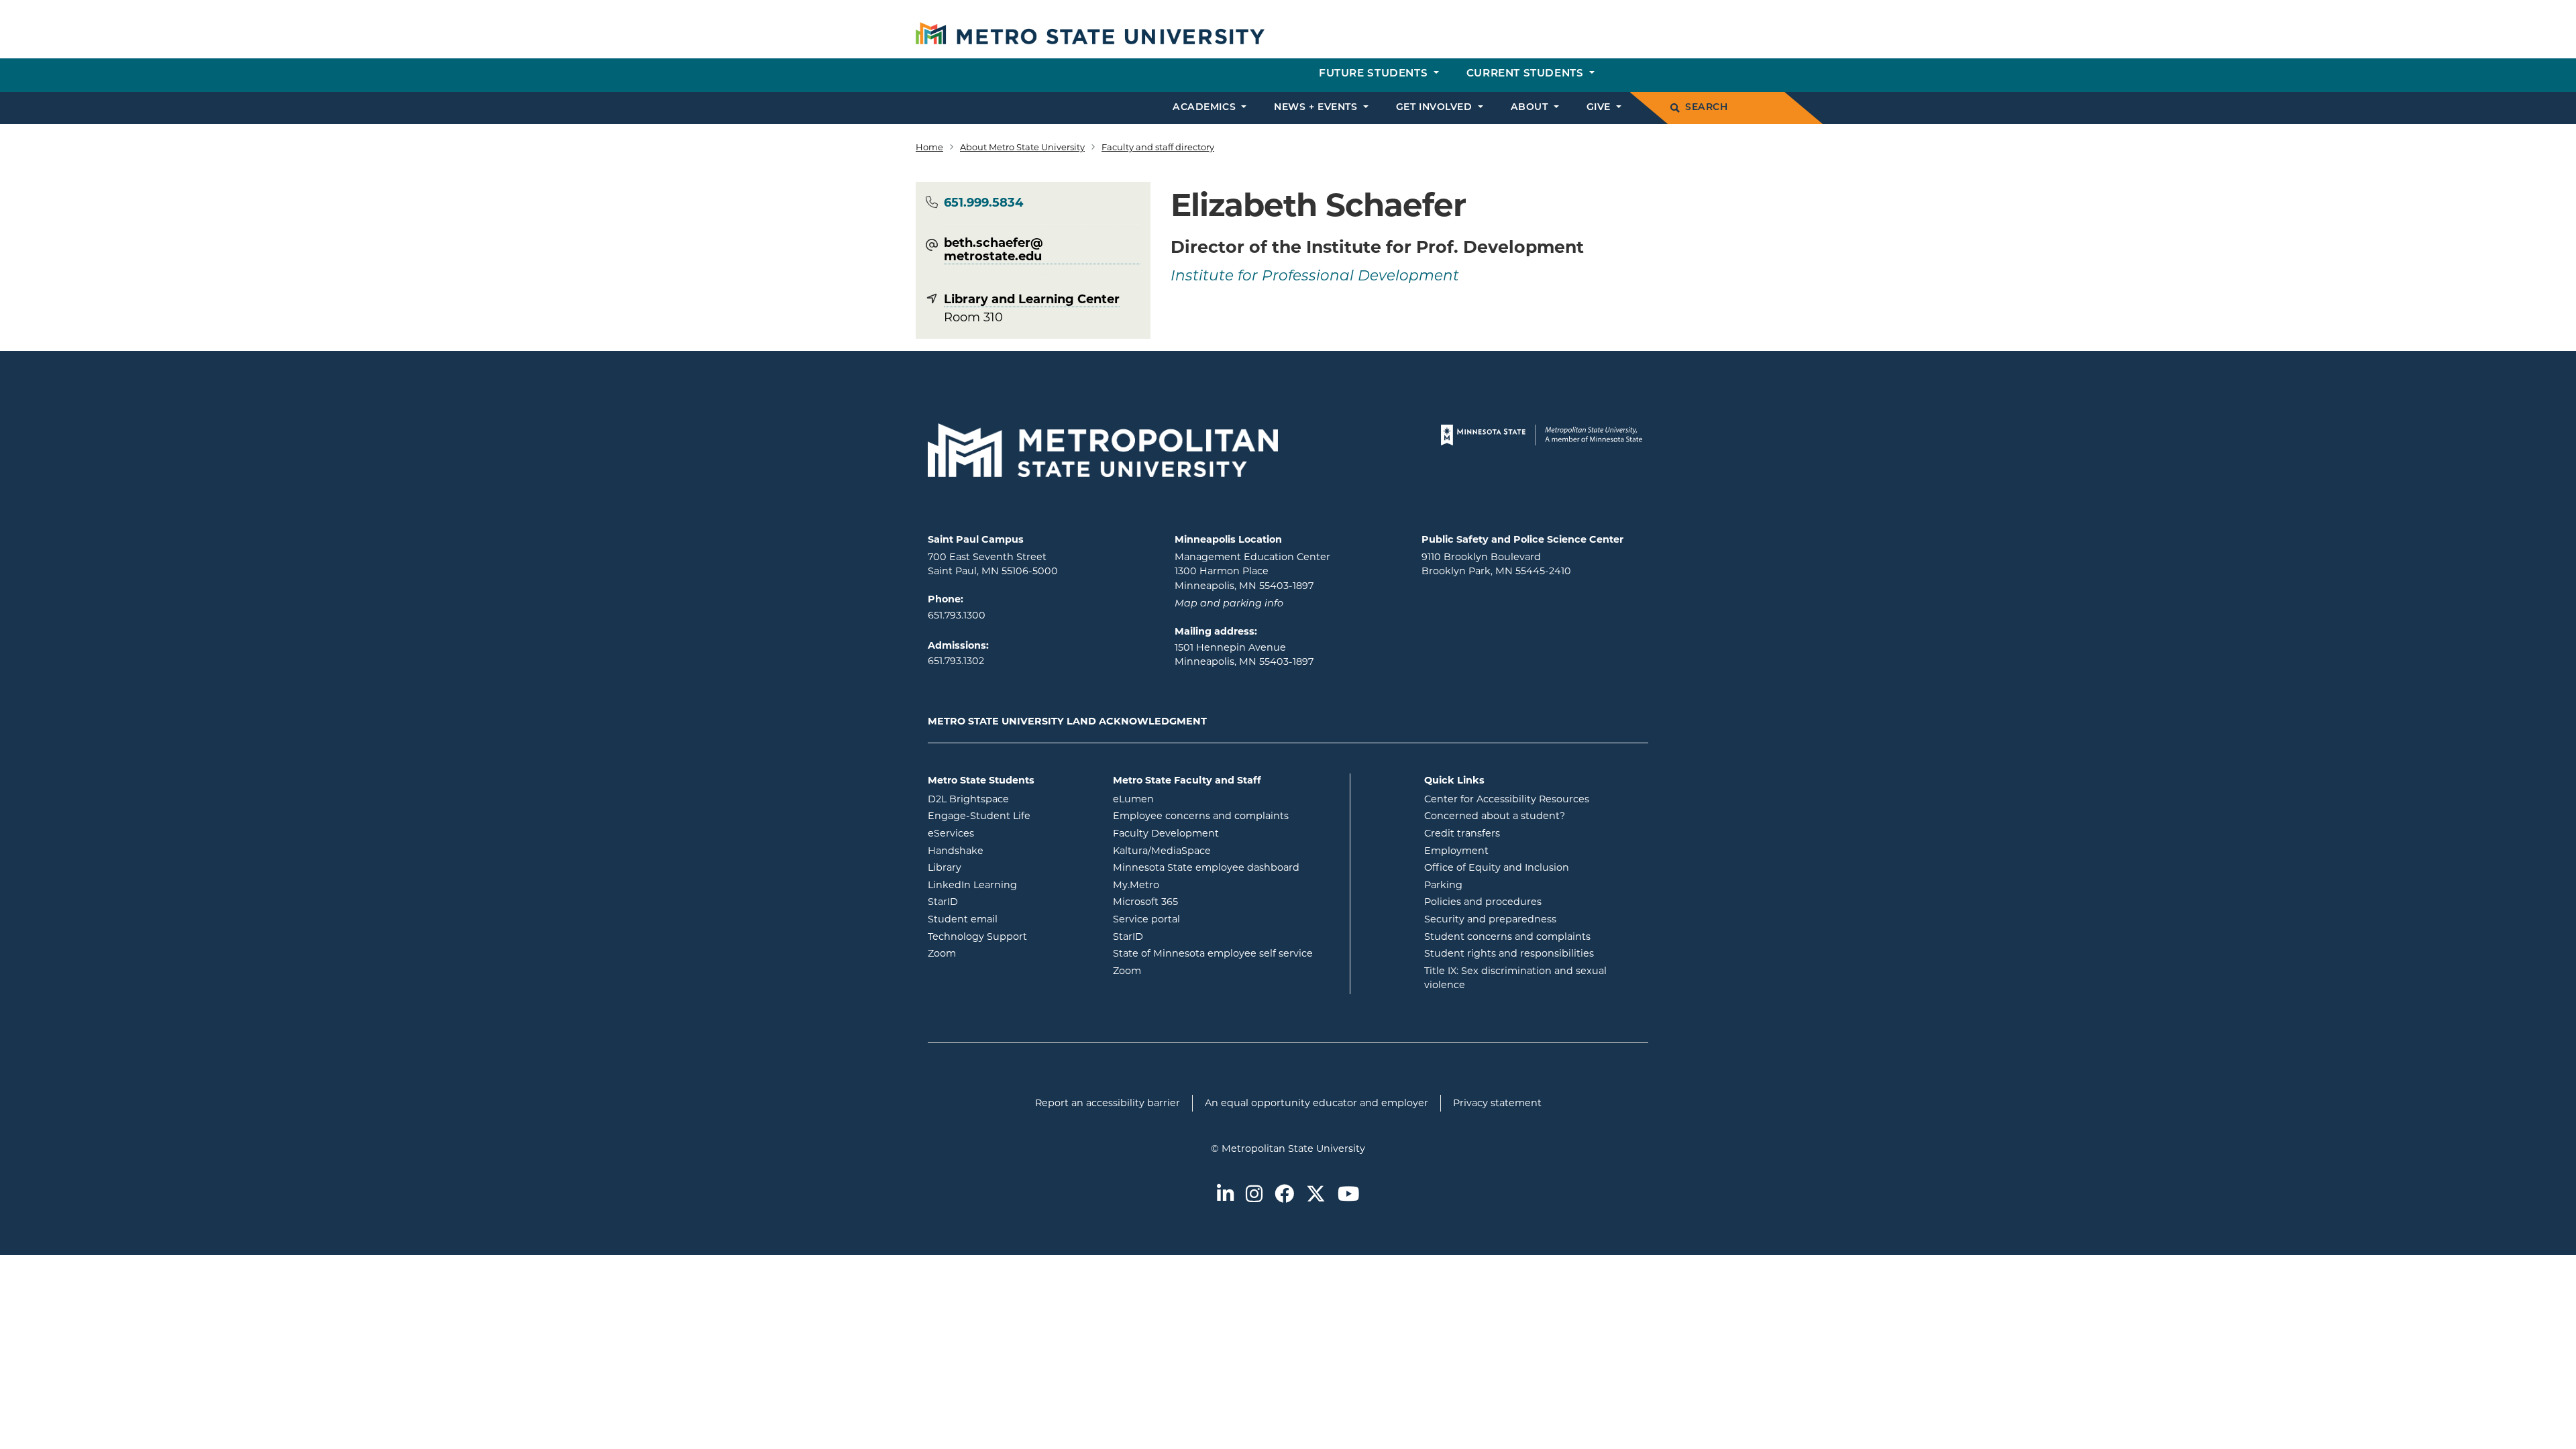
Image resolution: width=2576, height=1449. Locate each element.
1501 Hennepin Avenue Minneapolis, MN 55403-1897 (1244, 655)
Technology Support (977, 936)
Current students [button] (1526, 74)
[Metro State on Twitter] (1316, 1195)
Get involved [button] (1436, 108)
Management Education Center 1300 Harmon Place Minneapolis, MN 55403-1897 (1252, 571)
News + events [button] (1317, 108)
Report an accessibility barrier (1108, 1103)
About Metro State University (1022, 147)
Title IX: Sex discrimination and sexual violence (1515, 978)
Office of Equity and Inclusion (1497, 867)
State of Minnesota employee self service (1226, 953)
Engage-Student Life (1010, 815)
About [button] (1531, 108)
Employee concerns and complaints (1201, 816)
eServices (1005, 833)
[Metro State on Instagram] (1254, 1195)
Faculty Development (1166, 833)
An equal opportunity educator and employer (1317, 1103)
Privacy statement (1497, 1103)
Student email (1010, 919)
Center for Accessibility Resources (1507, 799)
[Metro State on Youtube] (1348, 1195)
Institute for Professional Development (1315, 277)
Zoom (996, 953)
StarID (997, 901)
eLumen (1187, 799)
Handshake (1010, 850)
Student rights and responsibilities (1509, 953)
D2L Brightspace (1010, 799)
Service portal (1200, 919)
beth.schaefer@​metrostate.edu (994, 250)
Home (929, 147)
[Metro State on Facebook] (1284, 1195)
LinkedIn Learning (1010, 884)
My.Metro (1190, 884)
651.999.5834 (983, 203)
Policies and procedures (1483, 902)
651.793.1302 (956, 661)
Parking (1443, 885)
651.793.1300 (957, 615)
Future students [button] (1375, 74)
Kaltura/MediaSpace (1216, 850)
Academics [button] (1206, 108)
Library (999, 867)
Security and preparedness (1490, 919)
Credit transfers (1462, 833)
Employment (1456, 851)
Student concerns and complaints (1507, 936)
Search (1706, 108)
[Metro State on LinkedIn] (1225, 1195)
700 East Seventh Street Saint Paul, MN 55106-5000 (993, 564)
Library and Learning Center (1032, 299)
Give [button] (1600, 108)
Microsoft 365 (1199, 901)
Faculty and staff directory (1158, 147)
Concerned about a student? (1495, 816)
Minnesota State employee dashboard (1226, 867)
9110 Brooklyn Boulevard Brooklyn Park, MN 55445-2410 (1496, 564)
